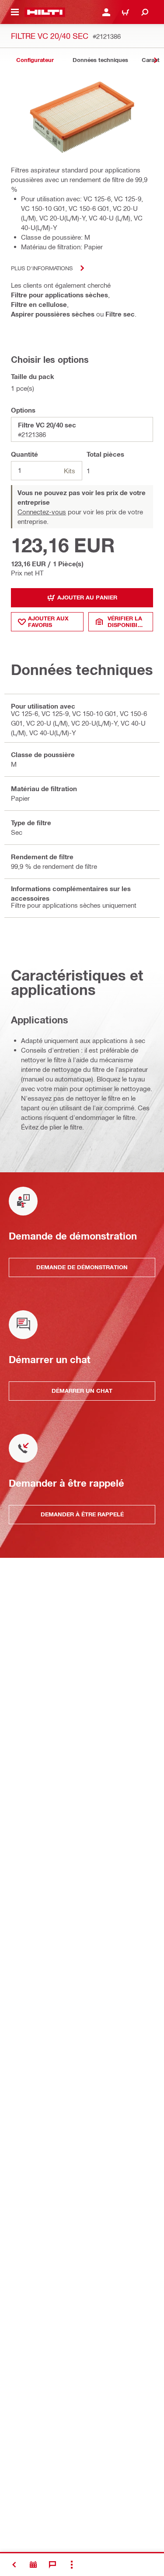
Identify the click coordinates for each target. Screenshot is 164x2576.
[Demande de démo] (33, 2565)
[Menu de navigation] (15, 12)
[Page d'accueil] (45, 12)
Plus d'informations (42, 268)
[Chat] (52, 2565)
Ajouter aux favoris (48, 622)
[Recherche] (145, 12)
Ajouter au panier (87, 597)
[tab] (35, 60)
